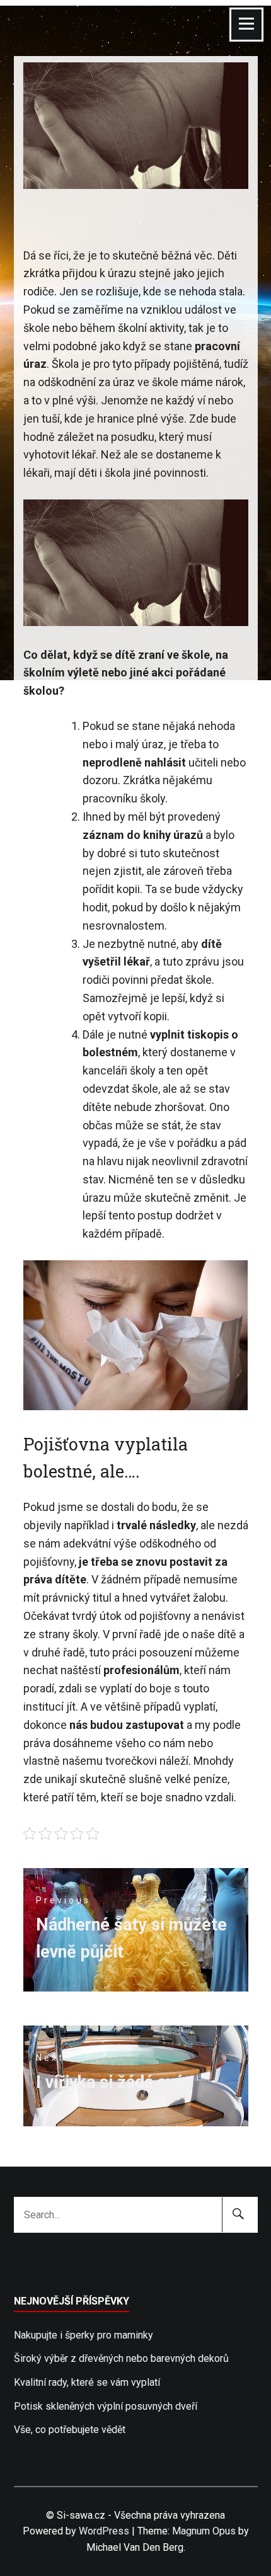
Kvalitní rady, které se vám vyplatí (87, 2382)
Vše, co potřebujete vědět (70, 2430)
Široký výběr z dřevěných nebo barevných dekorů (121, 2358)
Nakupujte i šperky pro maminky (84, 2335)
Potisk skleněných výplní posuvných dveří (106, 2406)
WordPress (104, 2531)
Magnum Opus (204, 2531)
